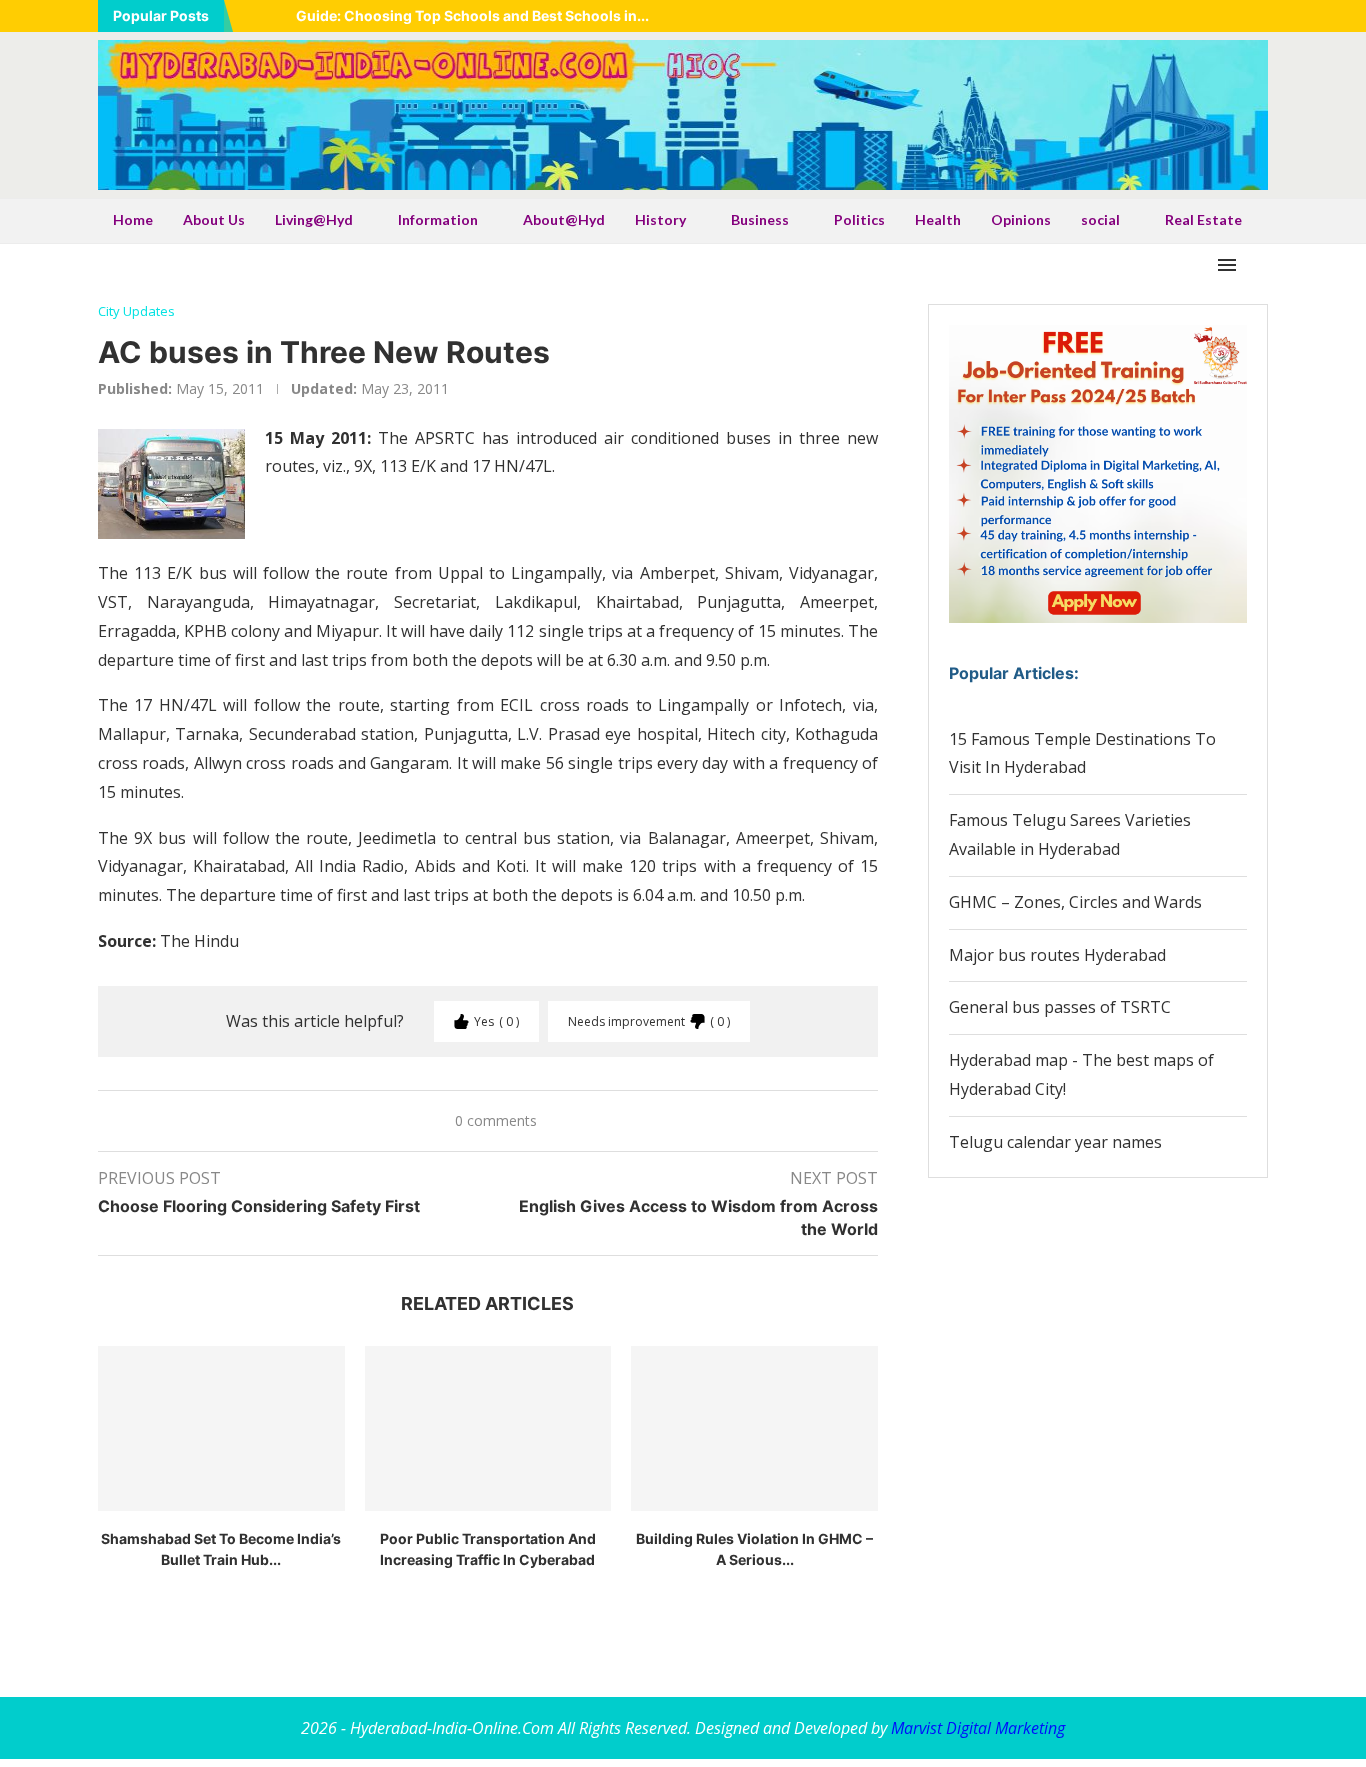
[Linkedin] (1187, 16)
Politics (859, 219)
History (660, 219)
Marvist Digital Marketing (978, 1728)
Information (438, 219)
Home (133, 219)
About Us (214, 219)
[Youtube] (1212, 16)
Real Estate (1203, 219)
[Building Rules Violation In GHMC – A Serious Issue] (754, 1428)
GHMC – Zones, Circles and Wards (1075, 902)
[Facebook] (1137, 16)
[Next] (277, 16)
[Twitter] (1162, 16)
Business (760, 219)
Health (938, 219)
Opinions (1021, 219)
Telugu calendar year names (1055, 1142)
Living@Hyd (314, 219)
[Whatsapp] (1237, 16)
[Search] (1258, 265)
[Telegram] (1262, 16)
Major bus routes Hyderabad (1057, 955)
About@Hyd (564, 219)
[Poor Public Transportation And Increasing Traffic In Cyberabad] (488, 1428)
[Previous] (252, 16)
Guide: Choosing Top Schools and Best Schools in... (472, 15)
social (1100, 219)
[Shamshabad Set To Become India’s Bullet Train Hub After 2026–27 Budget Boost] (221, 1428)
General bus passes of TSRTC (1060, 1007)
